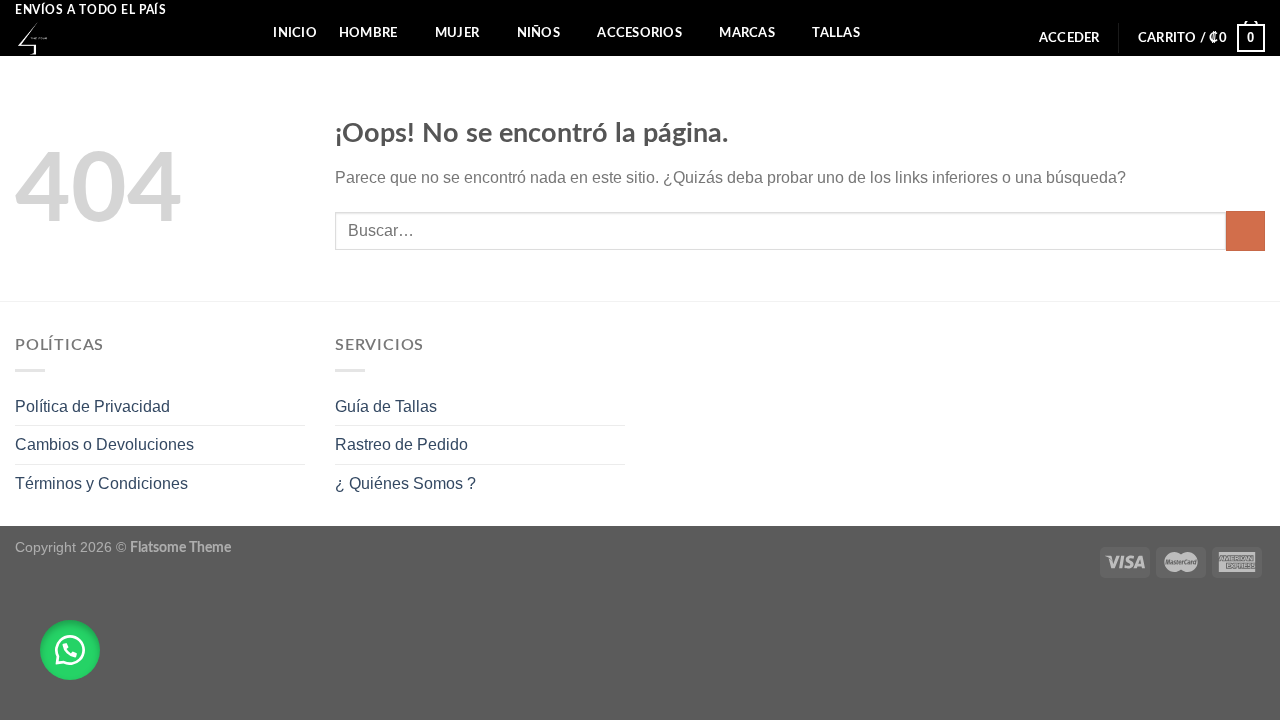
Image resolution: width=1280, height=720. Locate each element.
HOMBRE (368, 33)
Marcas (747, 33)
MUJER (457, 33)
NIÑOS (538, 33)
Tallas (836, 33)
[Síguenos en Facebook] (1236, 10)
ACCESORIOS (639, 33)
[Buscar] (243, 33)
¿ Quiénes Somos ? (405, 483)
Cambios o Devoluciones (104, 444)
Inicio (295, 33)
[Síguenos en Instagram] (1255, 10)
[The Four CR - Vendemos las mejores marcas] (110, 38)
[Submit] (1245, 230)
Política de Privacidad (92, 406)
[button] (70, 650)
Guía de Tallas (386, 406)
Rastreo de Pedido (401, 444)
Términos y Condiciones (101, 483)
